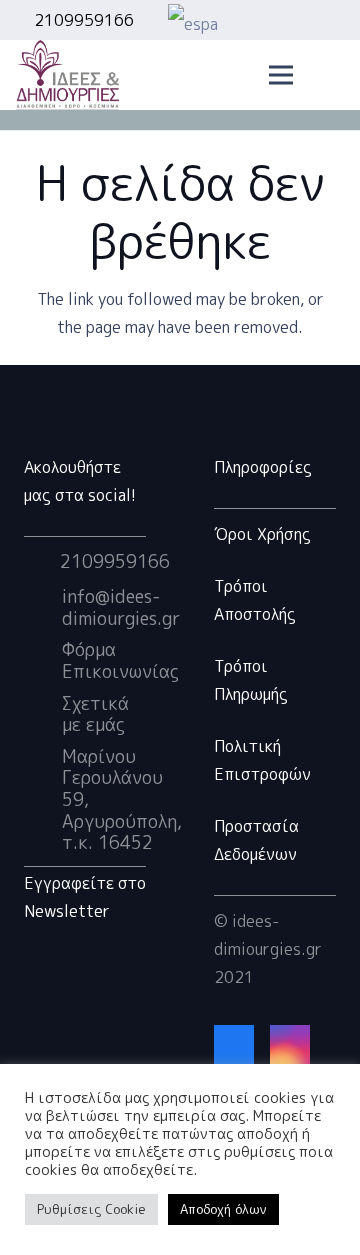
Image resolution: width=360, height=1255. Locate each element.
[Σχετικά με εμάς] (43, 714)
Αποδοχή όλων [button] (223, 1209)
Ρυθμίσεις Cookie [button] (91, 1209)
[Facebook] (234, 1045)
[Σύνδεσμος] (67, 75)
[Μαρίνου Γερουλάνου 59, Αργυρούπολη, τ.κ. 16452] (43, 800)
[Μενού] (281, 75)
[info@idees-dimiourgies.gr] (43, 608)
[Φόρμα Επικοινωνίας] (43, 661)
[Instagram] (290, 1045)
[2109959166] (42, 562)
